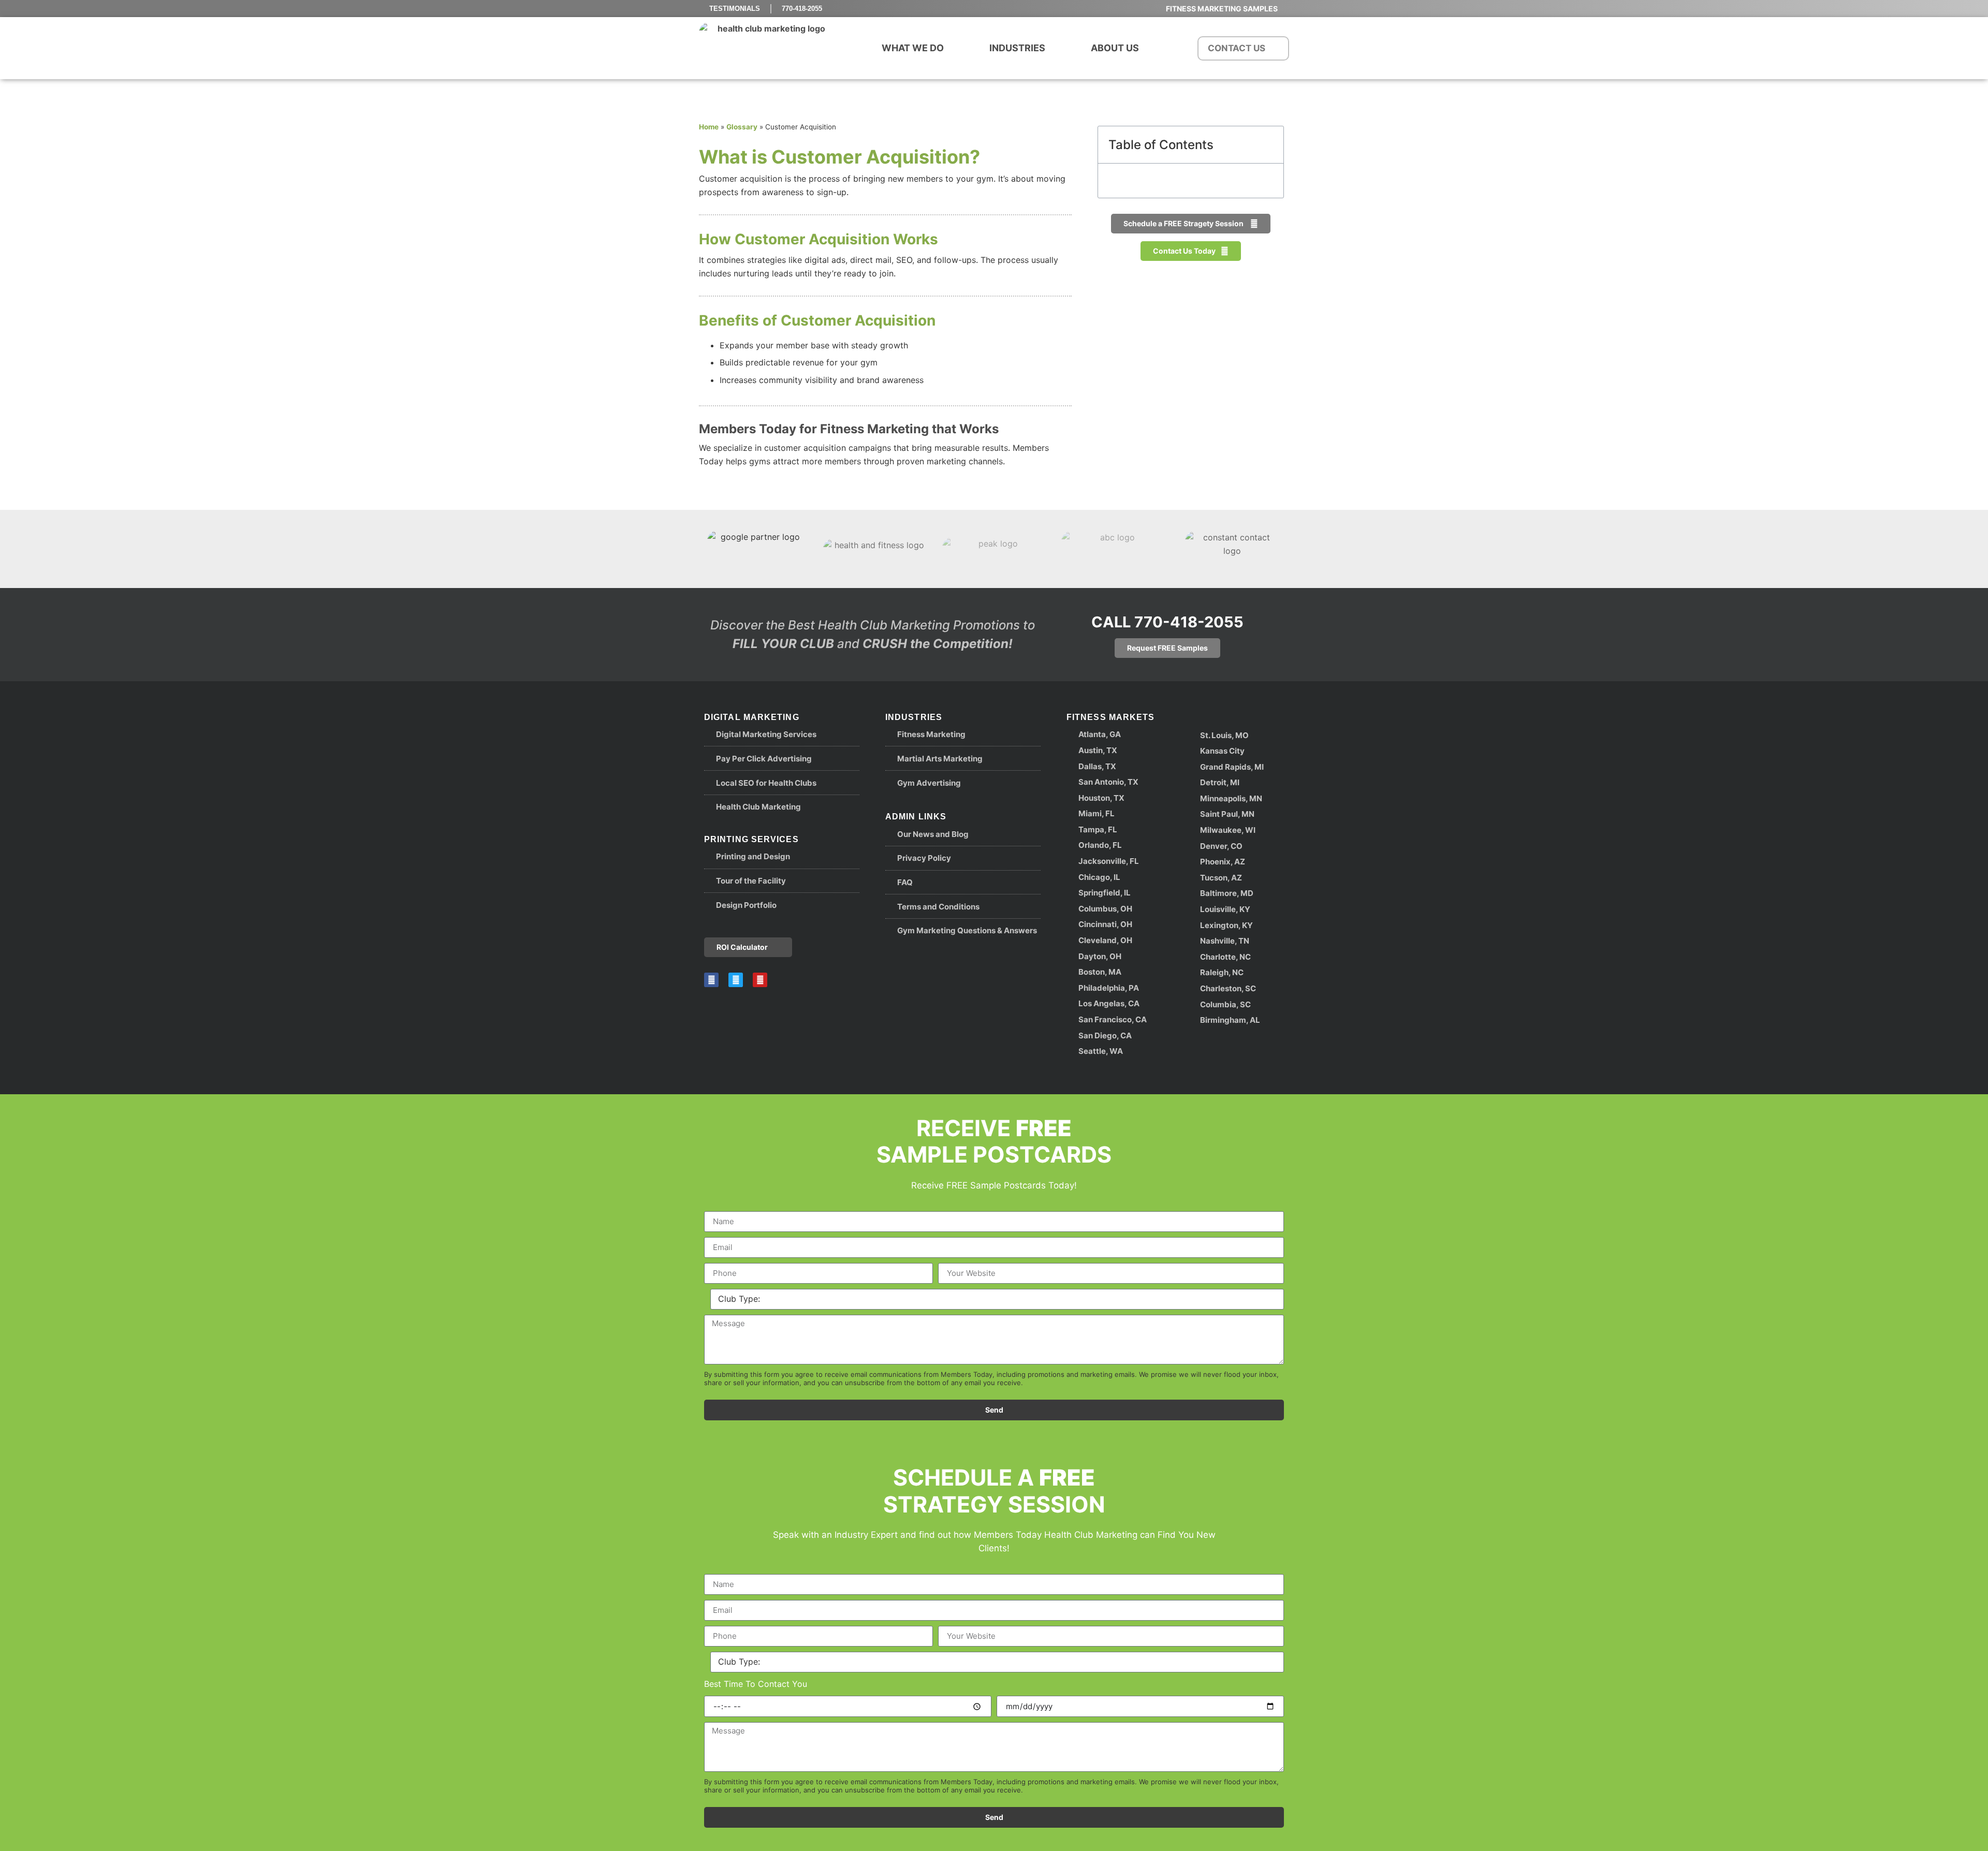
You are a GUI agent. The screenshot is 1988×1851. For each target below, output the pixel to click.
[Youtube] (760, 980)
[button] (1270, 145)
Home (709, 127)
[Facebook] (711, 980)
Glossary (742, 127)
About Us (1115, 48)
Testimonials (735, 9)
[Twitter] (736, 980)
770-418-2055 (802, 9)
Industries (1017, 48)
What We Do (913, 48)
